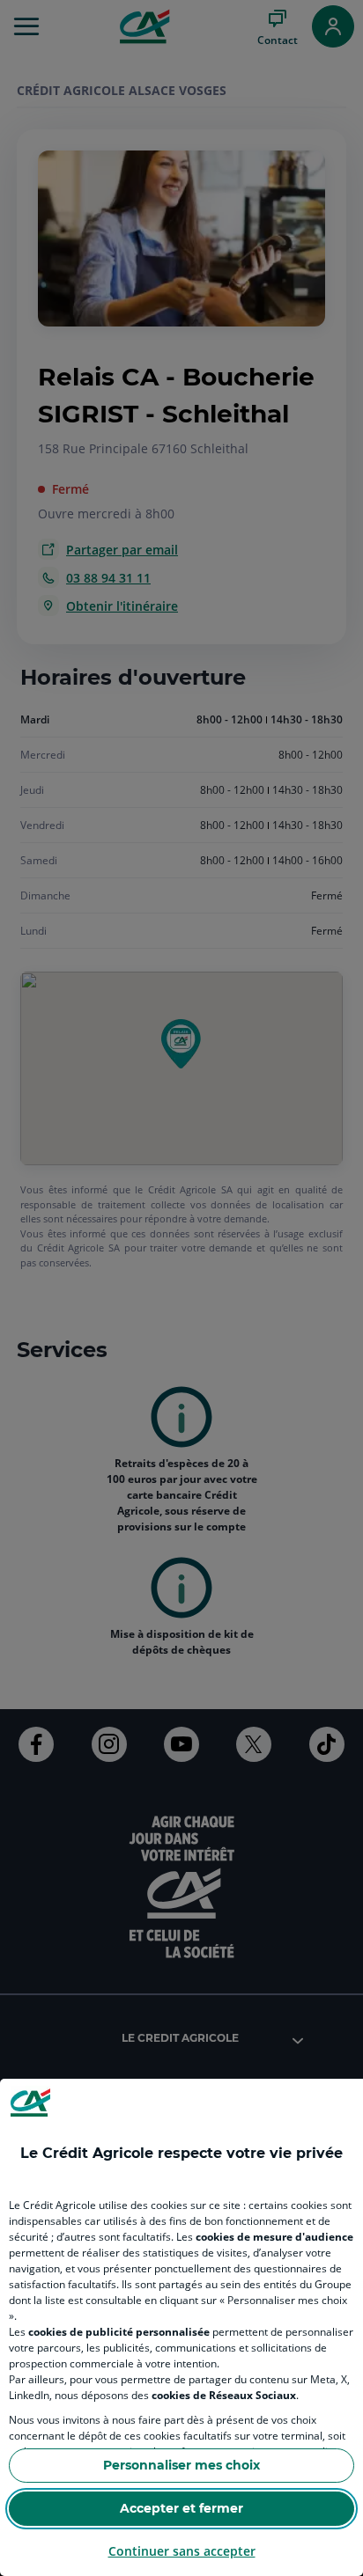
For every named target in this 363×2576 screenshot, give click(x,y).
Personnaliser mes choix (181, 2465)
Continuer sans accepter (182, 2551)
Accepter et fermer (181, 2508)
